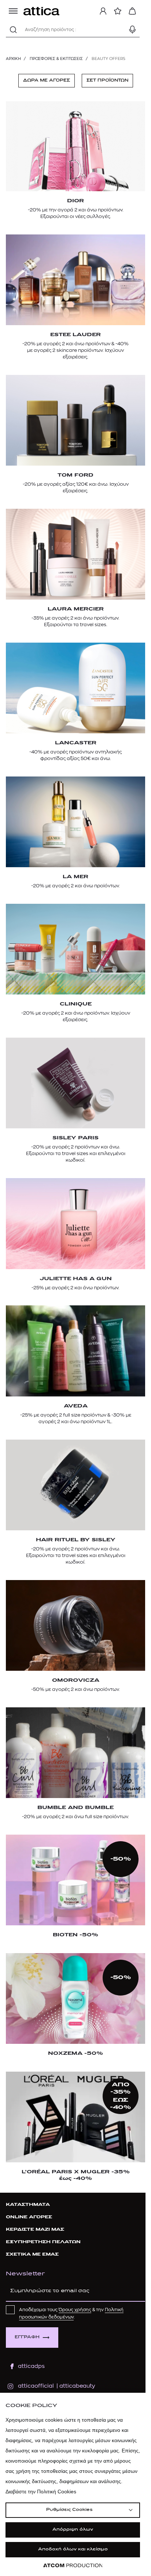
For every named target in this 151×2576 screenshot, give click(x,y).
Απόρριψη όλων (73, 2530)
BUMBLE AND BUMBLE (75, 1808)
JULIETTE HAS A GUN (76, 1279)
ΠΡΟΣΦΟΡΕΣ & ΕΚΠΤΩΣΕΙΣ (56, 59)
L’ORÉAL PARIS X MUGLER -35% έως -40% (76, 2175)
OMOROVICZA (76, 1680)
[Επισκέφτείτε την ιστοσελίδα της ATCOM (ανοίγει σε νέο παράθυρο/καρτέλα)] (73, 2566)
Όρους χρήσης (75, 2310)
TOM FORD (75, 475)
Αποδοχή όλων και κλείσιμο (73, 2549)
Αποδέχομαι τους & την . (71, 2313)
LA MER (75, 877)
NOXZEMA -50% (75, 2054)
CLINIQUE (76, 1004)
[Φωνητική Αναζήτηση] (132, 30)
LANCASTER (76, 743)
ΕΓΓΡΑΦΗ (27, 2337)
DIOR (75, 201)
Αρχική (13, 59)
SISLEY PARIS (75, 1138)
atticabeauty (75, 2386)
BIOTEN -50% (75, 1935)
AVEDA (76, 1406)
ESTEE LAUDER (75, 335)
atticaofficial (36, 2386)
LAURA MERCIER (76, 609)
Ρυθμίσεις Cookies (69, 2510)
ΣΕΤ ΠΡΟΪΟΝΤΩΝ (107, 81)
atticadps (31, 2366)
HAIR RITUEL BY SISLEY (76, 1540)
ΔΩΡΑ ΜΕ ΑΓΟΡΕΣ (47, 81)
